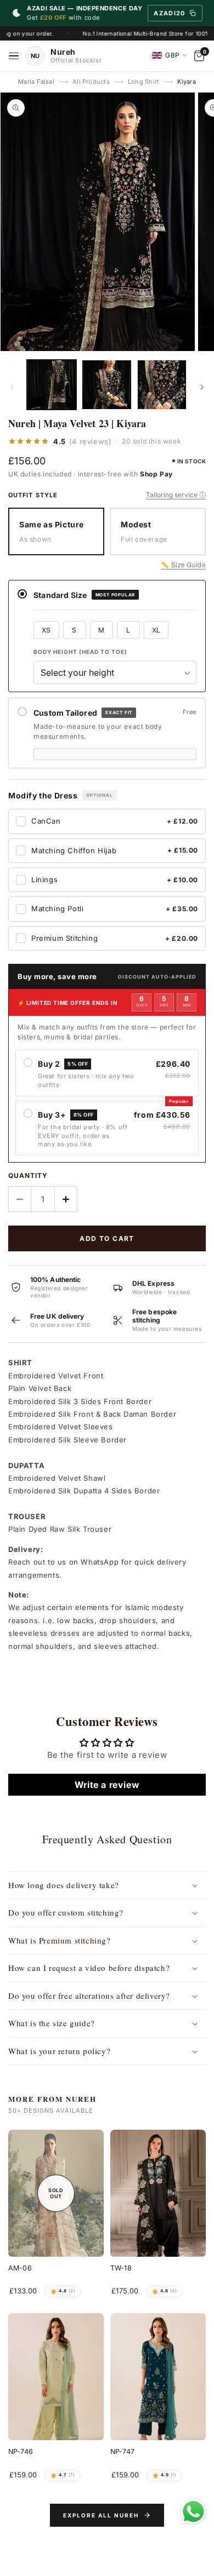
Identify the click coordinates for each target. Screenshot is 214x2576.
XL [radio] (156, 630)
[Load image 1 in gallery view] (52, 384)
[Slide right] (202, 387)
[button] (107, 1885)
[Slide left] (12, 387)
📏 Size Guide (183, 564)
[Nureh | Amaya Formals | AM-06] (56, 2193)
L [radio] (128, 630)
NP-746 (21, 2451)
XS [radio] (46, 630)
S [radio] (74, 630)
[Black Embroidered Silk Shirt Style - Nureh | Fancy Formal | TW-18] (158, 2193)
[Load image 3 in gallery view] (162, 384)
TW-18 (121, 2268)
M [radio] (101, 630)
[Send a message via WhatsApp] (193, 2512)
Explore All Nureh (101, 2515)
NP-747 (122, 2451)
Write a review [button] (107, 1785)
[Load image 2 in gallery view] (106, 384)
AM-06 (20, 2268)
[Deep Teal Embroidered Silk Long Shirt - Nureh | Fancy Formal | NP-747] (158, 2377)
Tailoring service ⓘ (176, 495)
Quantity (28, 1175)
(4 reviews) (91, 442)
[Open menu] (14, 56)
